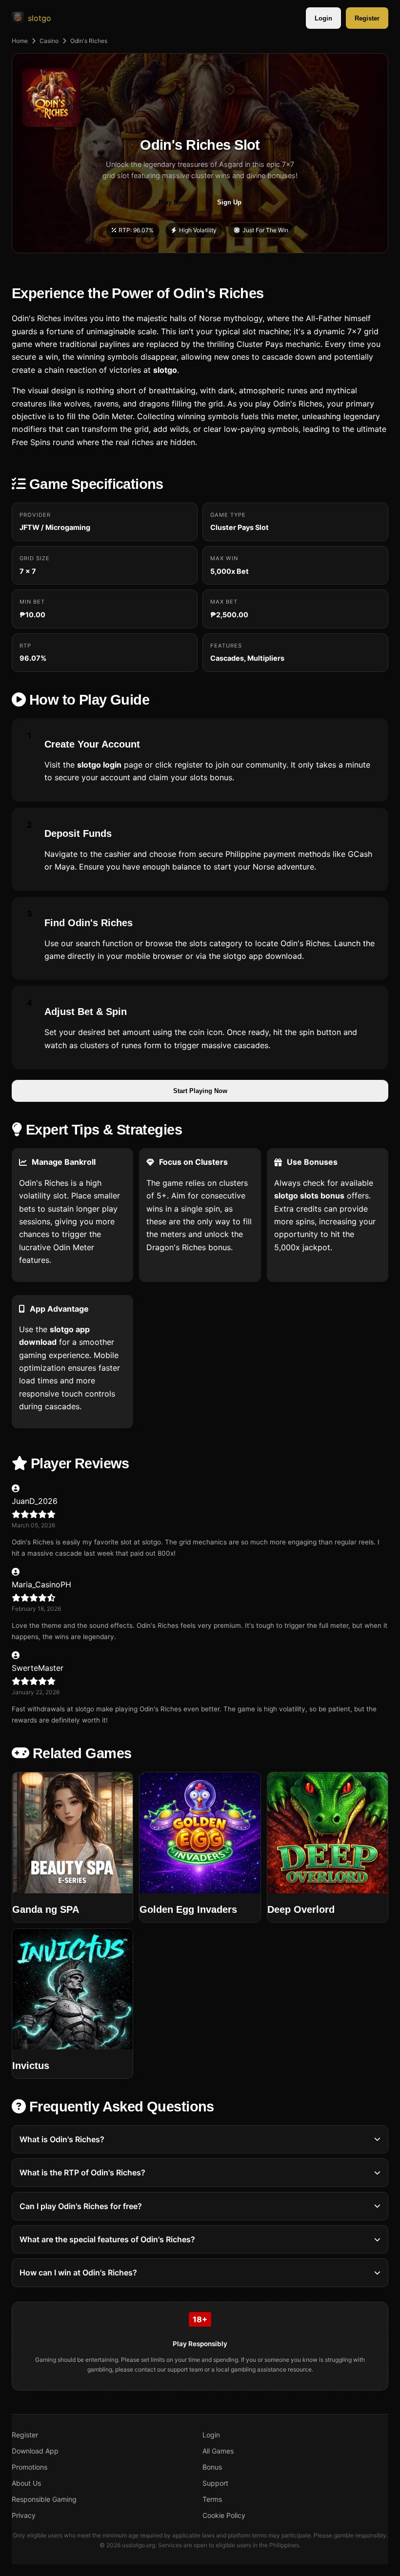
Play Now (173, 202)
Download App (35, 2451)
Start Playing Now (200, 1091)
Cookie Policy (224, 2515)
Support (215, 2483)
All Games (218, 2451)
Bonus (212, 2467)
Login (323, 18)
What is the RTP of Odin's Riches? (82, 2172)
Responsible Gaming (44, 2499)
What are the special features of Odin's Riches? (107, 2239)
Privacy (24, 2515)
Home (20, 41)
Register (367, 18)
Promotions (30, 2467)
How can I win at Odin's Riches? (78, 2272)
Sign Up (229, 202)
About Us (26, 2483)
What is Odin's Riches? (62, 2139)
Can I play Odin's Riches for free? (81, 2206)
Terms (212, 2499)
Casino (49, 41)
